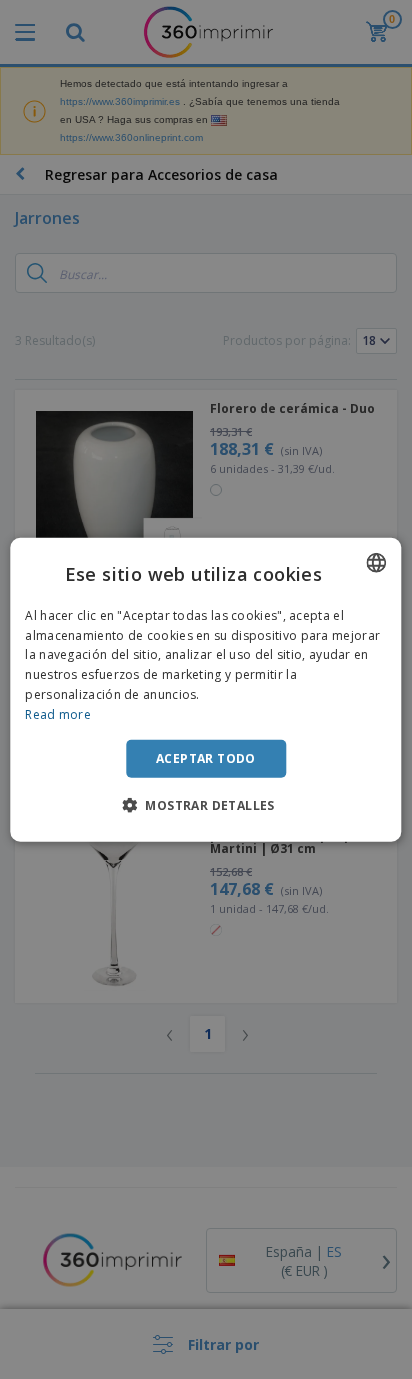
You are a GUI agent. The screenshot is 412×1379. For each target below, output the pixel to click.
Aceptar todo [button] (206, 757)
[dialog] (205, 689)
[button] (206, 805)
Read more (58, 714)
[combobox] (377, 562)
